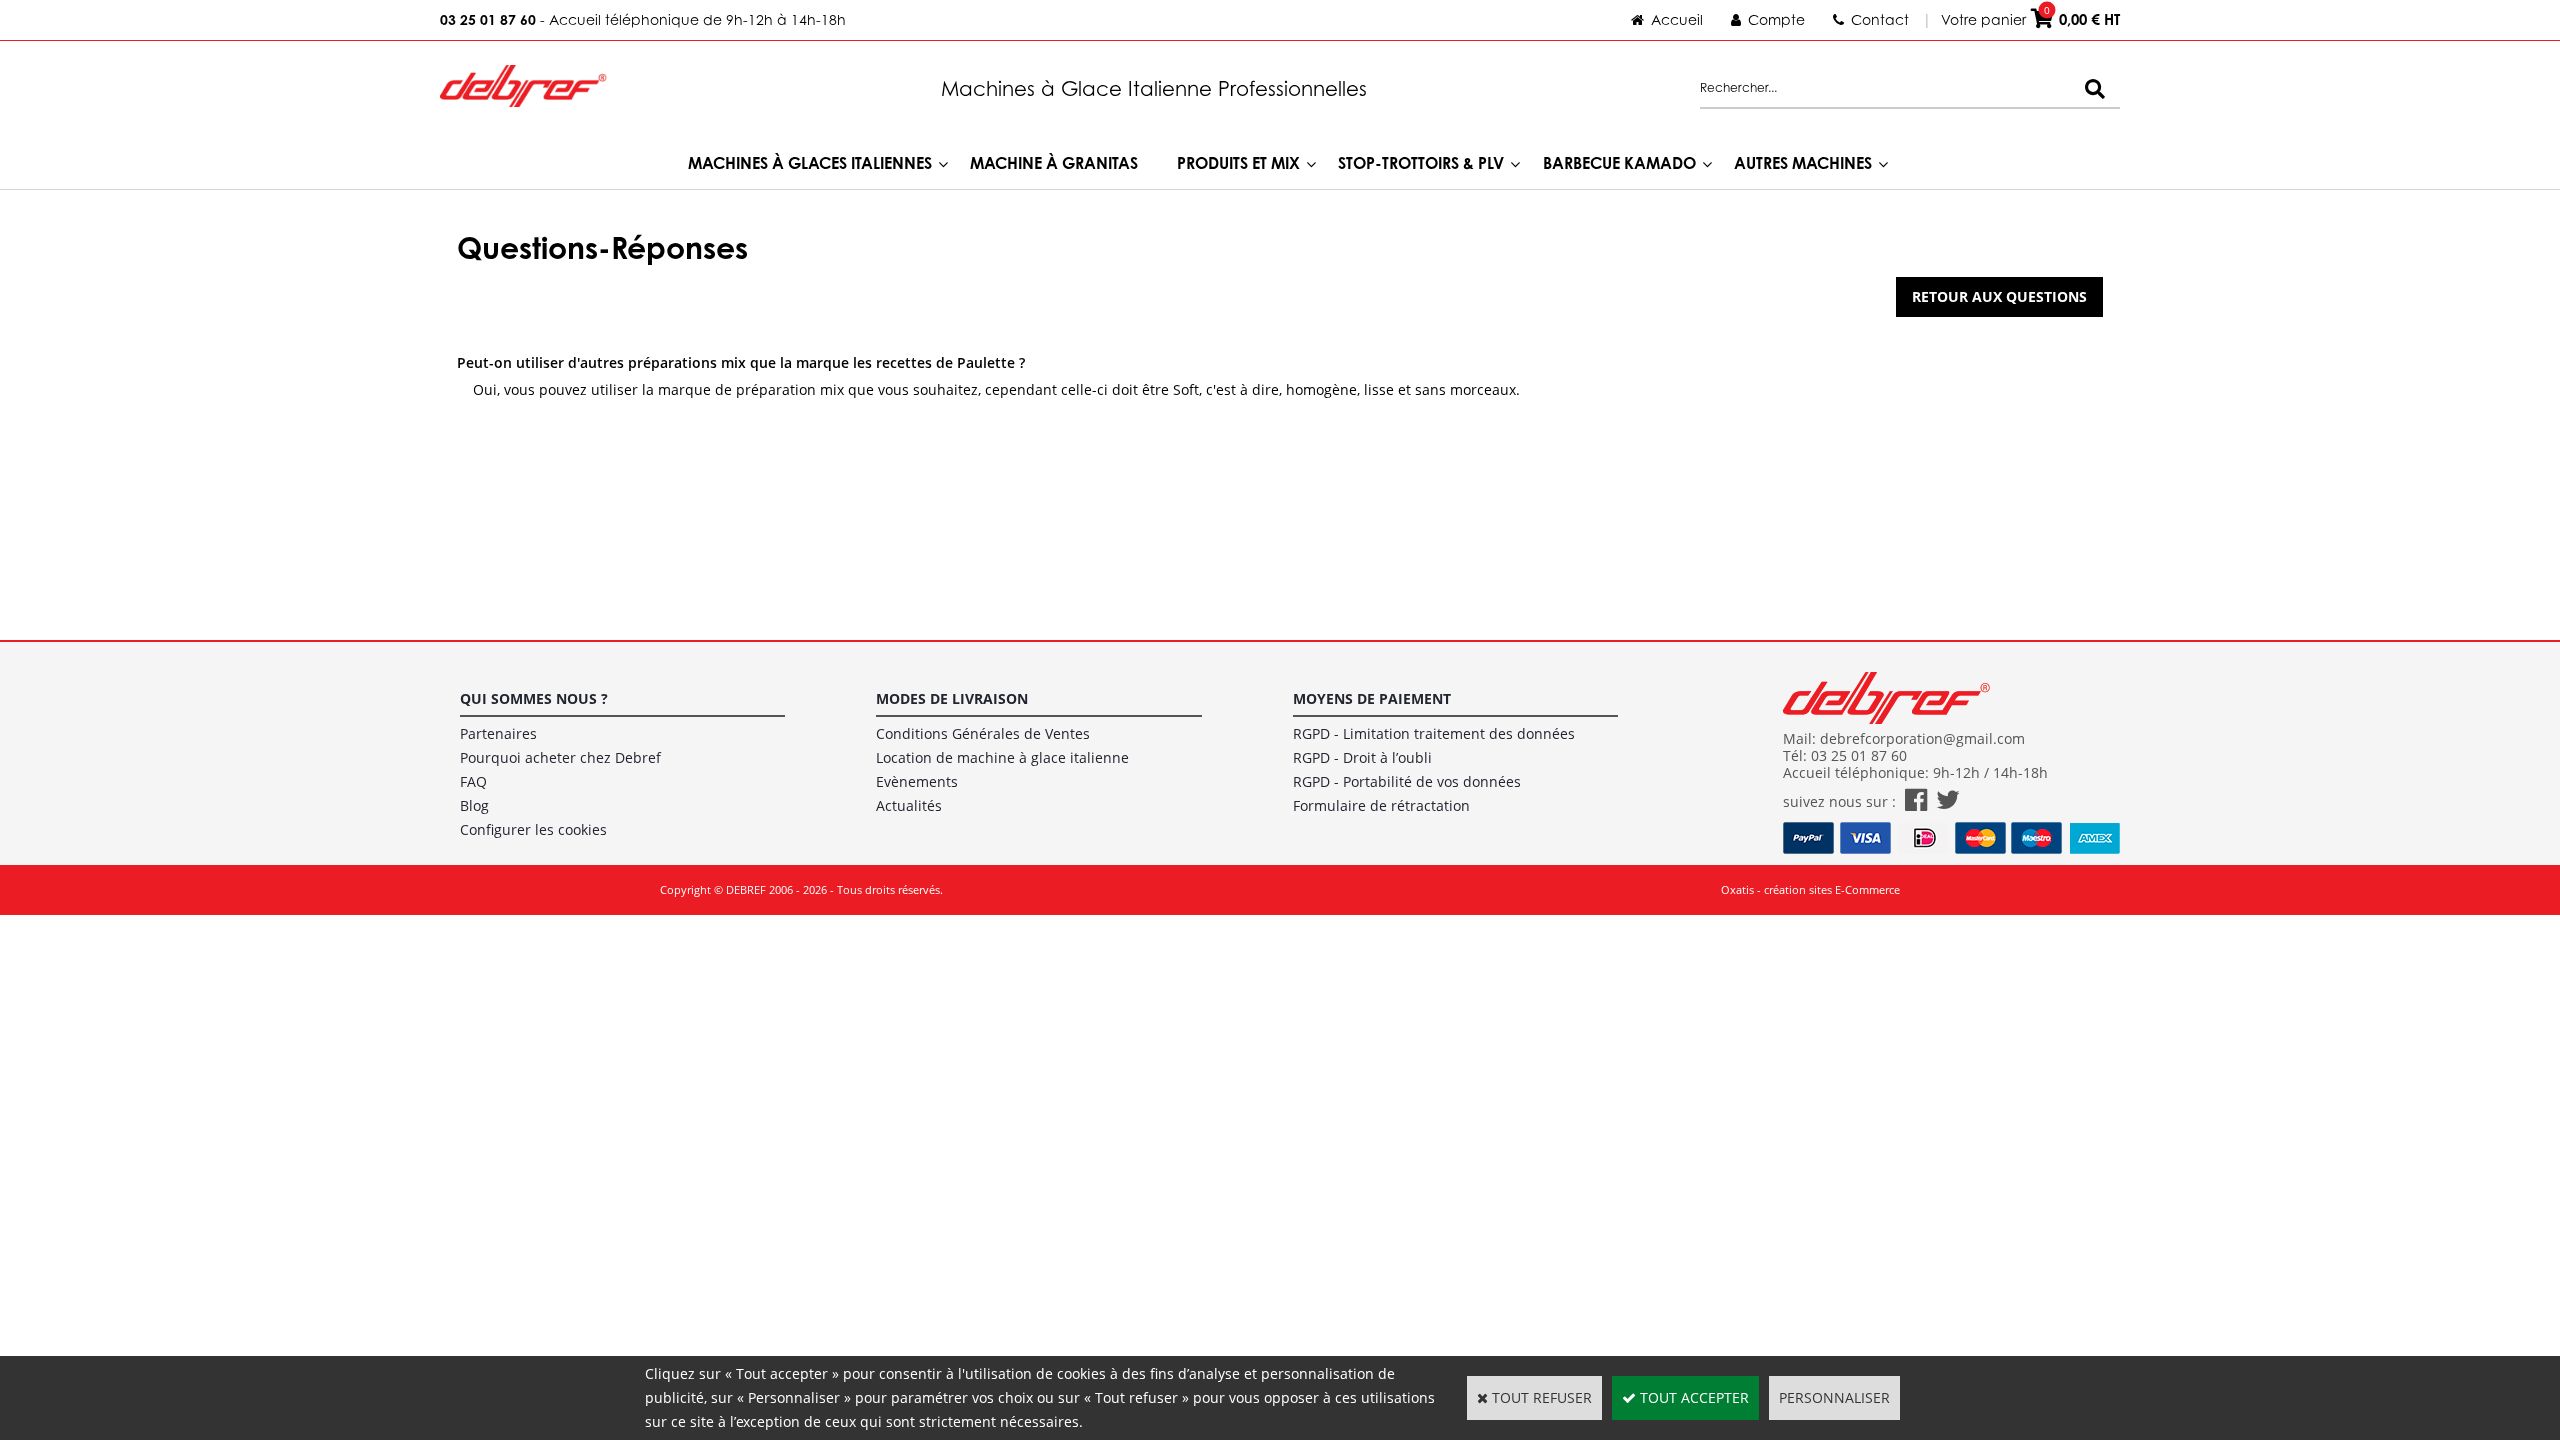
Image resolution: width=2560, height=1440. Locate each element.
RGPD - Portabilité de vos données (1407, 781)
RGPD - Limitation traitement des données (1434, 733)
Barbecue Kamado (1619, 163)
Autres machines (1803, 163)
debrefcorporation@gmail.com (1922, 738)
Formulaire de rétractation (1381, 805)
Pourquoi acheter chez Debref (560, 757)
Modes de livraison (952, 698)
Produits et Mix (1238, 163)
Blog (474, 805)
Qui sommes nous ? (534, 698)
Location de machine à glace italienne (1002, 757)
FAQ (473, 781)
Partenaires (498, 733)
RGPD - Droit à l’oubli (1362, 757)
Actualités (909, 805)
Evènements (917, 781)
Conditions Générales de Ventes (983, 733)
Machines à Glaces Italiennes (810, 163)
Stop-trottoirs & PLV (1421, 163)
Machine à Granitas (1054, 163)
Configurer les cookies (533, 829)
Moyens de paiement (1372, 698)
